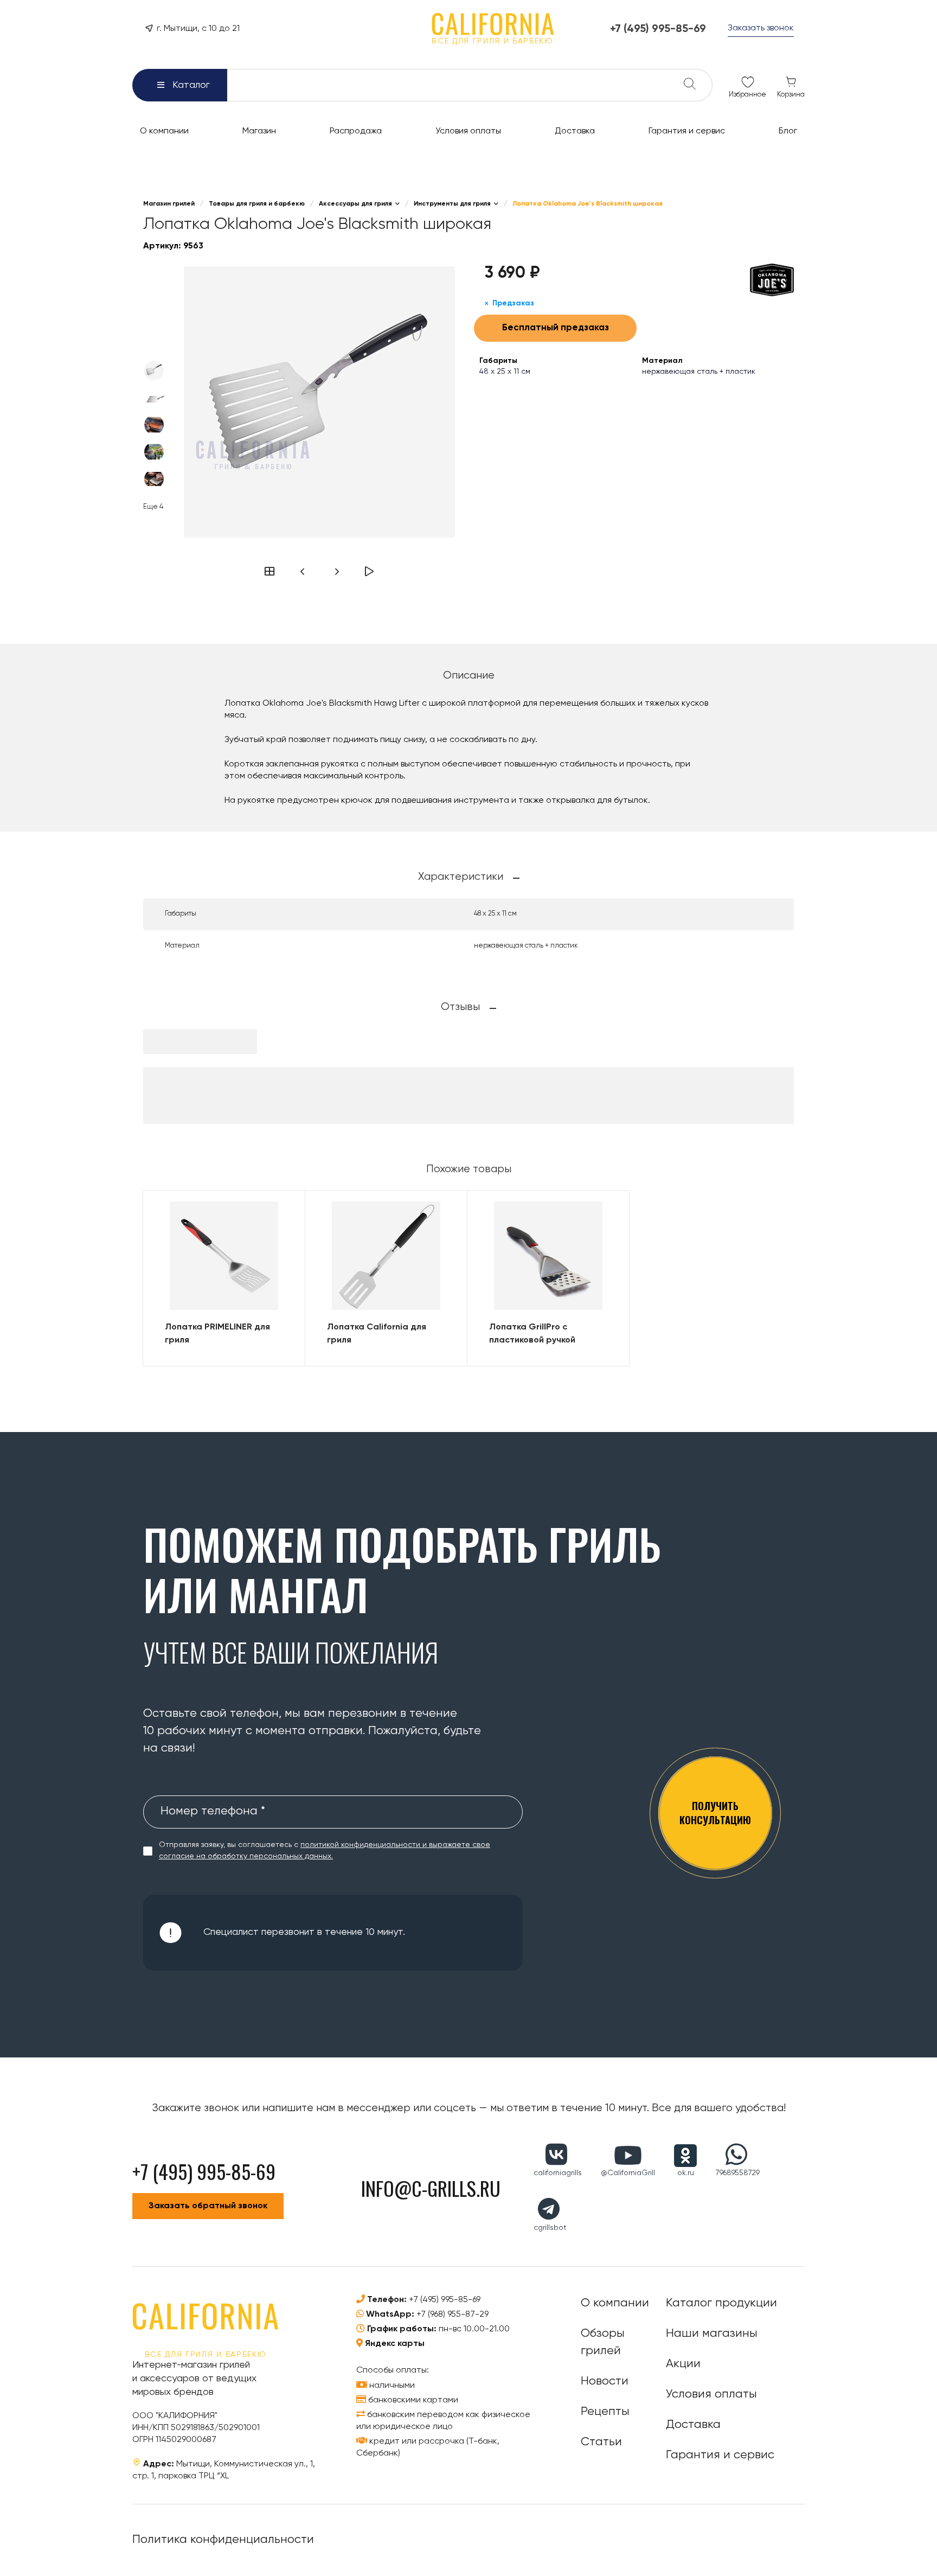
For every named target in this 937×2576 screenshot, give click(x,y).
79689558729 (738, 2173)
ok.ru (686, 2173)
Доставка (693, 2425)
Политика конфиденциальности (223, 2540)
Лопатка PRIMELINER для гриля (217, 1334)
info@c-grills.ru (431, 2188)
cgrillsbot (550, 2228)
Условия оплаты (711, 2394)
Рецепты (605, 2412)
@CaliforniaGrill (628, 2173)
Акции (683, 2364)
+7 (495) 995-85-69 (445, 2300)
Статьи (601, 2442)
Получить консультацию (715, 1813)
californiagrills (558, 2173)
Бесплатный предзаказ (556, 328)
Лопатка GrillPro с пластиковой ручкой (532, 1334)
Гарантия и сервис (720, 2455)
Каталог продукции (721, 2303)
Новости (605, 2381)
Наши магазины (712, 2334)
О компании (615, 2303)
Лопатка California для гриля (377, 1334)
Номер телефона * (213, 1811)
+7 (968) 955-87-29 (453, 2315)
